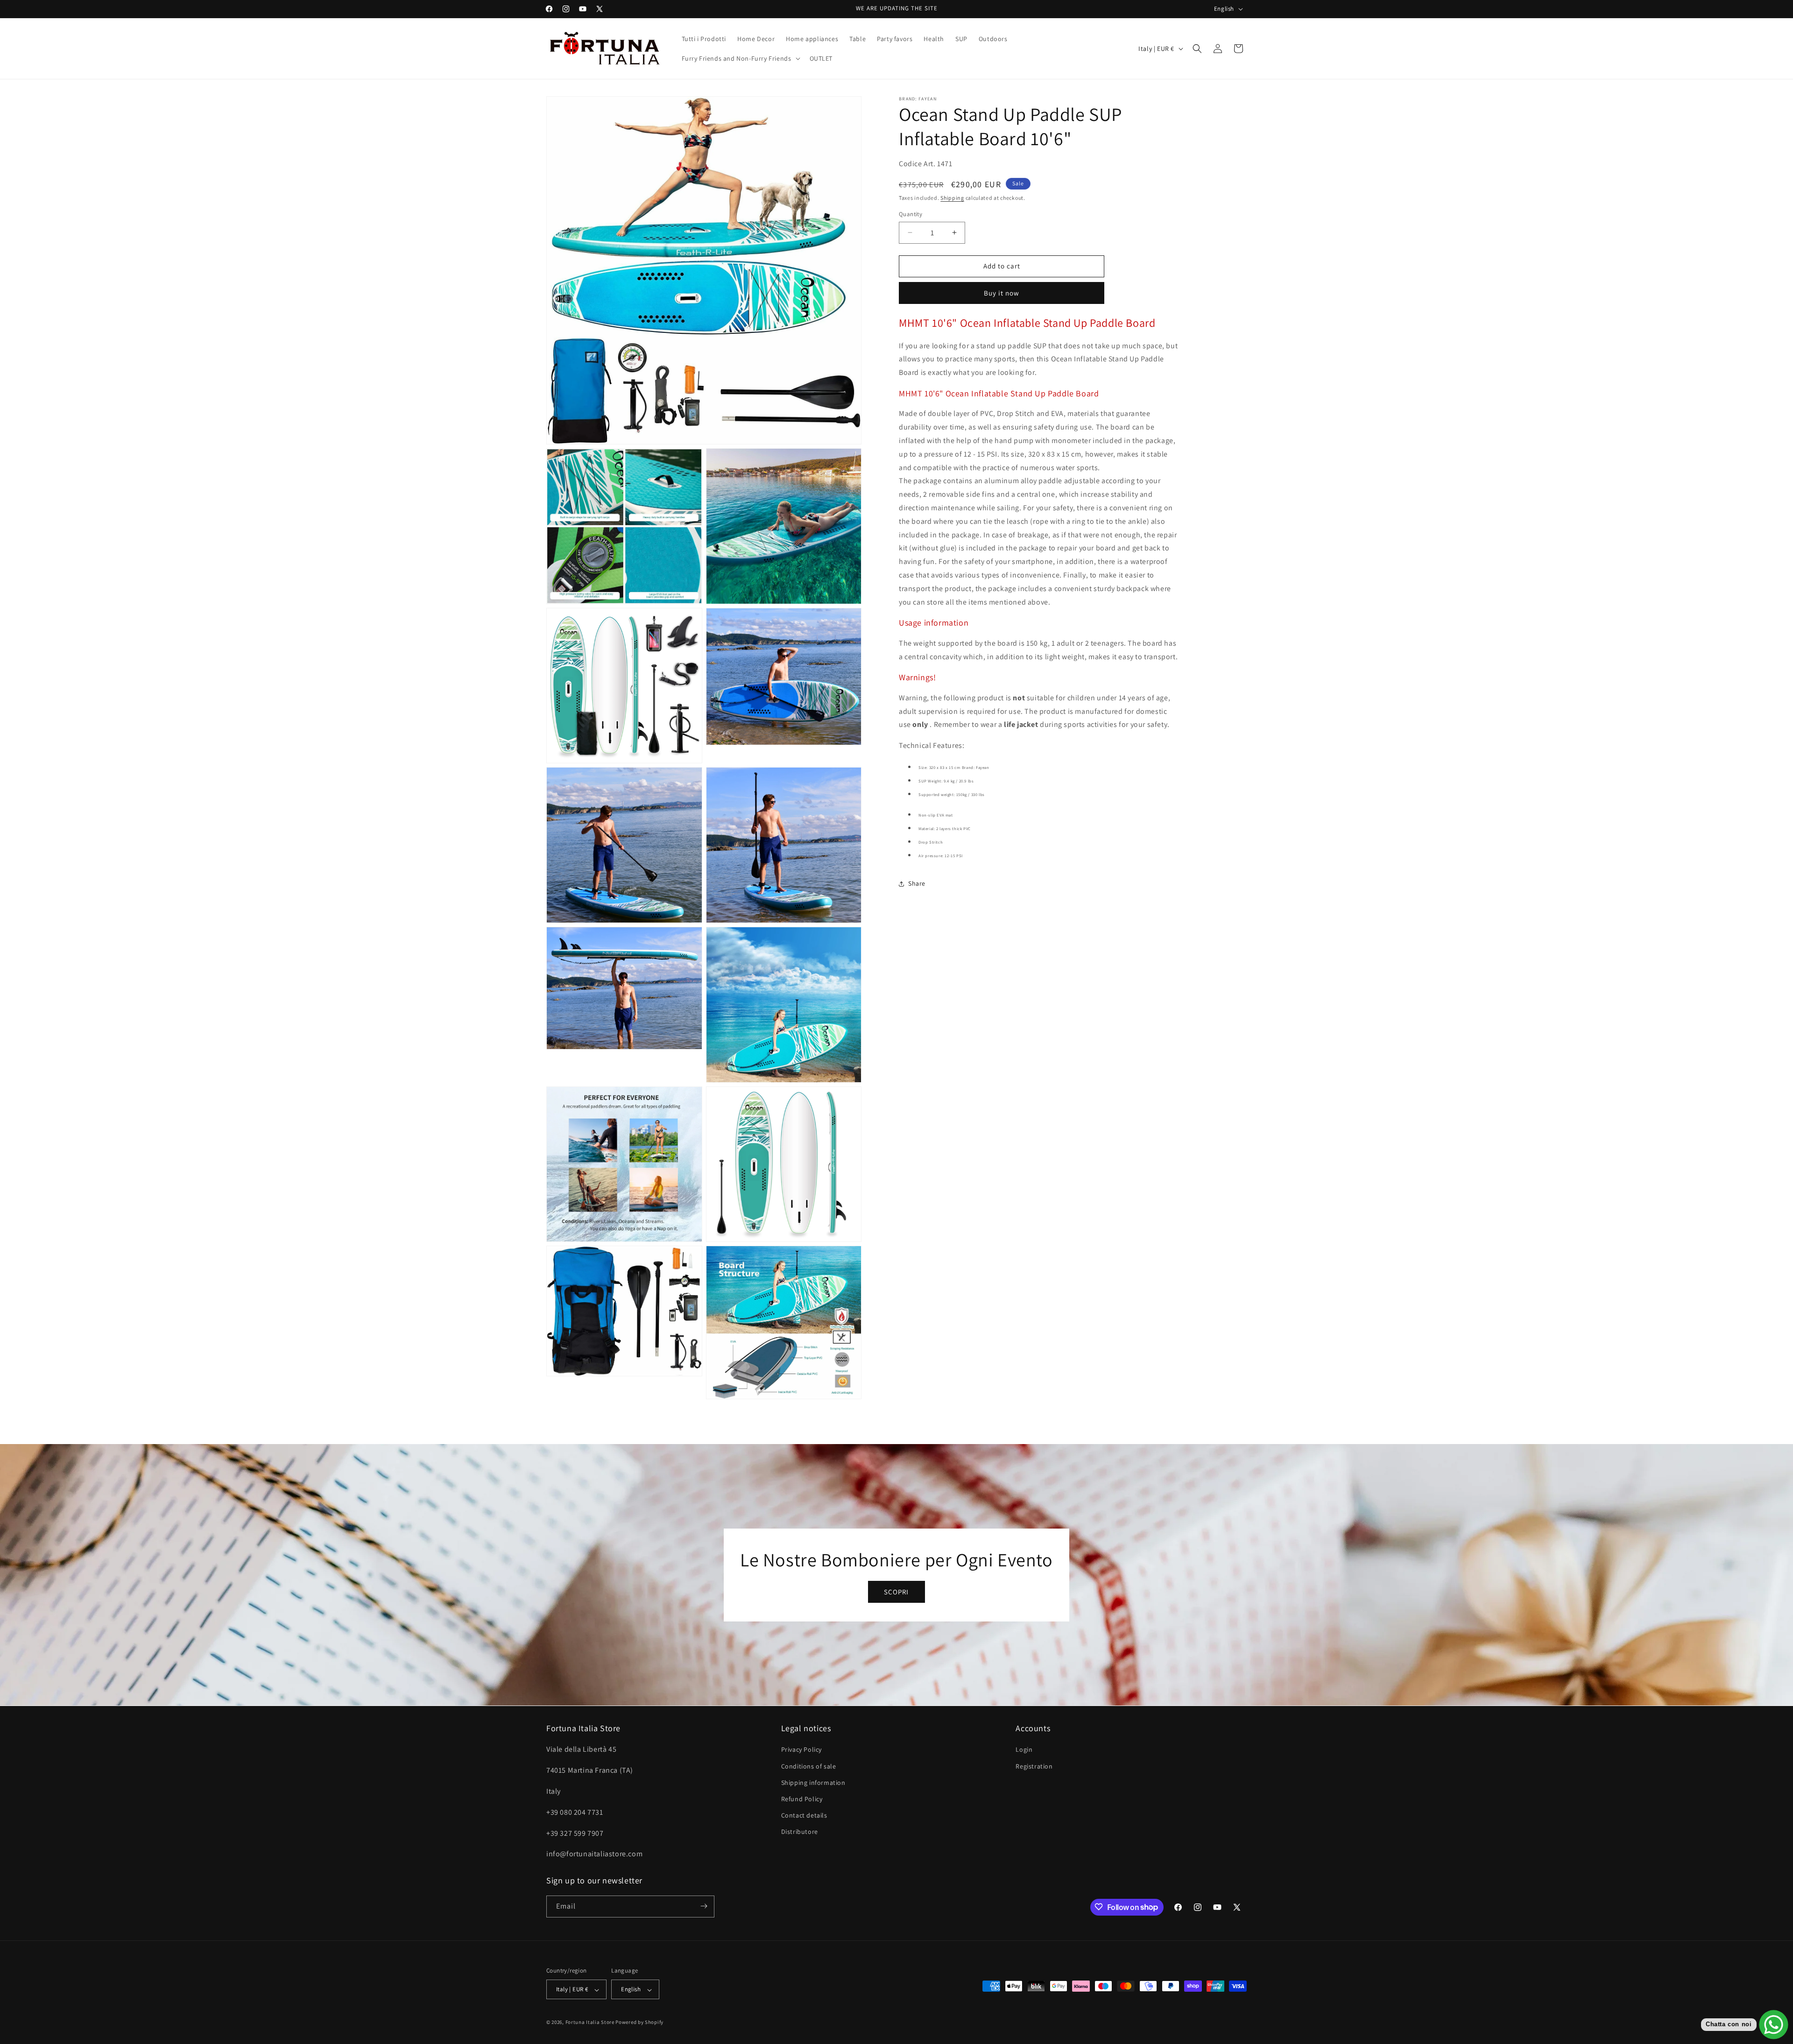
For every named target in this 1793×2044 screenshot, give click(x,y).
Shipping (952, 198)
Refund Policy (802, 1799)
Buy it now (1002, 293)
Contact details (804, 1815)
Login (1024, 1749)
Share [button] (917, 883)
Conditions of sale (809, 1766)
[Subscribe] (704, 1906)
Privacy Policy (801, 1749)
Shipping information (813, 1782)
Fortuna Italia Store (591, 2023)
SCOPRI (896, 1591)
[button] (740, 58)
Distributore (800, 1832)
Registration (1034, 1766)
